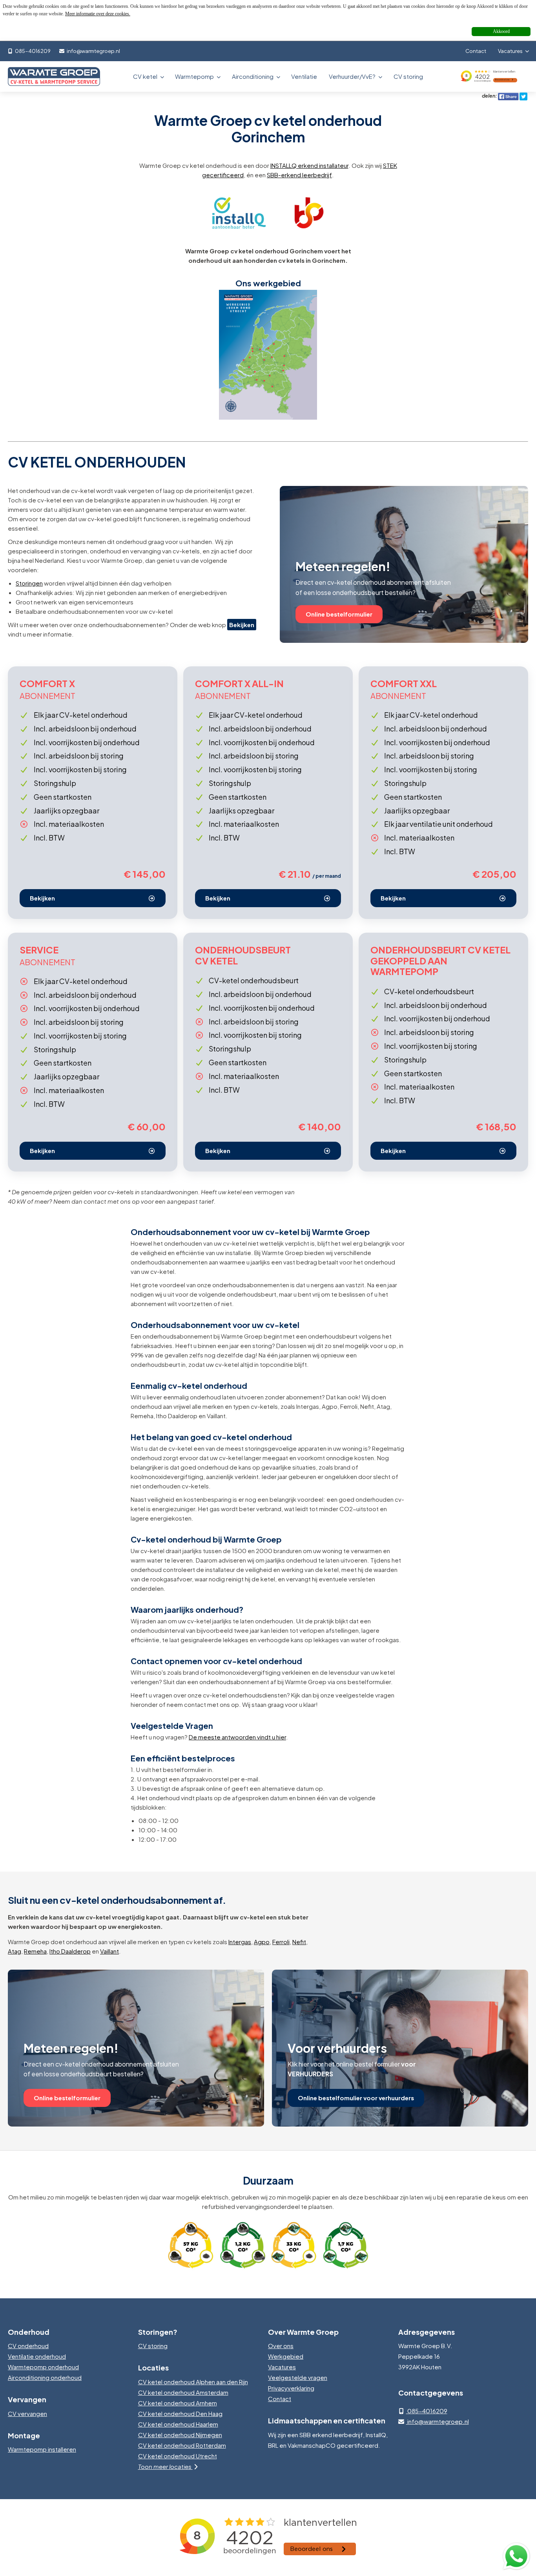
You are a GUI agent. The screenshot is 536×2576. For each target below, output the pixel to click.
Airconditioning (253, 76)
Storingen (29, 583)
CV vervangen (27, 2413)
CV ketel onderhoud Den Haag (180, 2413)
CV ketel (146, 76)
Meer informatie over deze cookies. (98, 14)
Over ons (281, 2346)
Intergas (240, 1942)
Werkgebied (286, 2356)
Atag (15, 1951)
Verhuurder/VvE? (353, 76)
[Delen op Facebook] (508, 96)
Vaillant (109, 1951)
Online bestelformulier (339, 614)
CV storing (408, 76)
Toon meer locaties (165, 2466)
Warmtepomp (195, 76)
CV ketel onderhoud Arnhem (178, 2403)
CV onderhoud (28, 2346)
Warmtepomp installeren (42, 2449)
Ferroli (281, 1942)
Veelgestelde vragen (298, 2377)
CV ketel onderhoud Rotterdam (182, 2445)
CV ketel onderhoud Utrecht (178, 2456)
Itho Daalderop (70, 1951)
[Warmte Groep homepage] (54, 77)
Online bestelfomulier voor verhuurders (356, 2098)
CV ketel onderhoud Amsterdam (183, 2392)
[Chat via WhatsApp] (516, 2556)
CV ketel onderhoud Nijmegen (180, 2435)
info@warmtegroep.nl (93, 51)
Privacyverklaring (291, 2388)
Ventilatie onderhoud (37, 2356)
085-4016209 (32, 51)
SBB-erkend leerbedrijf (299, 175)
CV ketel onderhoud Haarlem (178, 2424)
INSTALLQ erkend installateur (309, 165)
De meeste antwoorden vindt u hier (237, 1737)
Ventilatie (304, 76)
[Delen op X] (523, 96)
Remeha (35, 1951)
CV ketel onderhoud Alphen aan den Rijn (193, 2382)
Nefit (299, 1942)
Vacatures (511, 51)
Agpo (262, 1942)
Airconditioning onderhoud (45, 2377)
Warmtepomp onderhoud (43, 2367)
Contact (476, 51)
